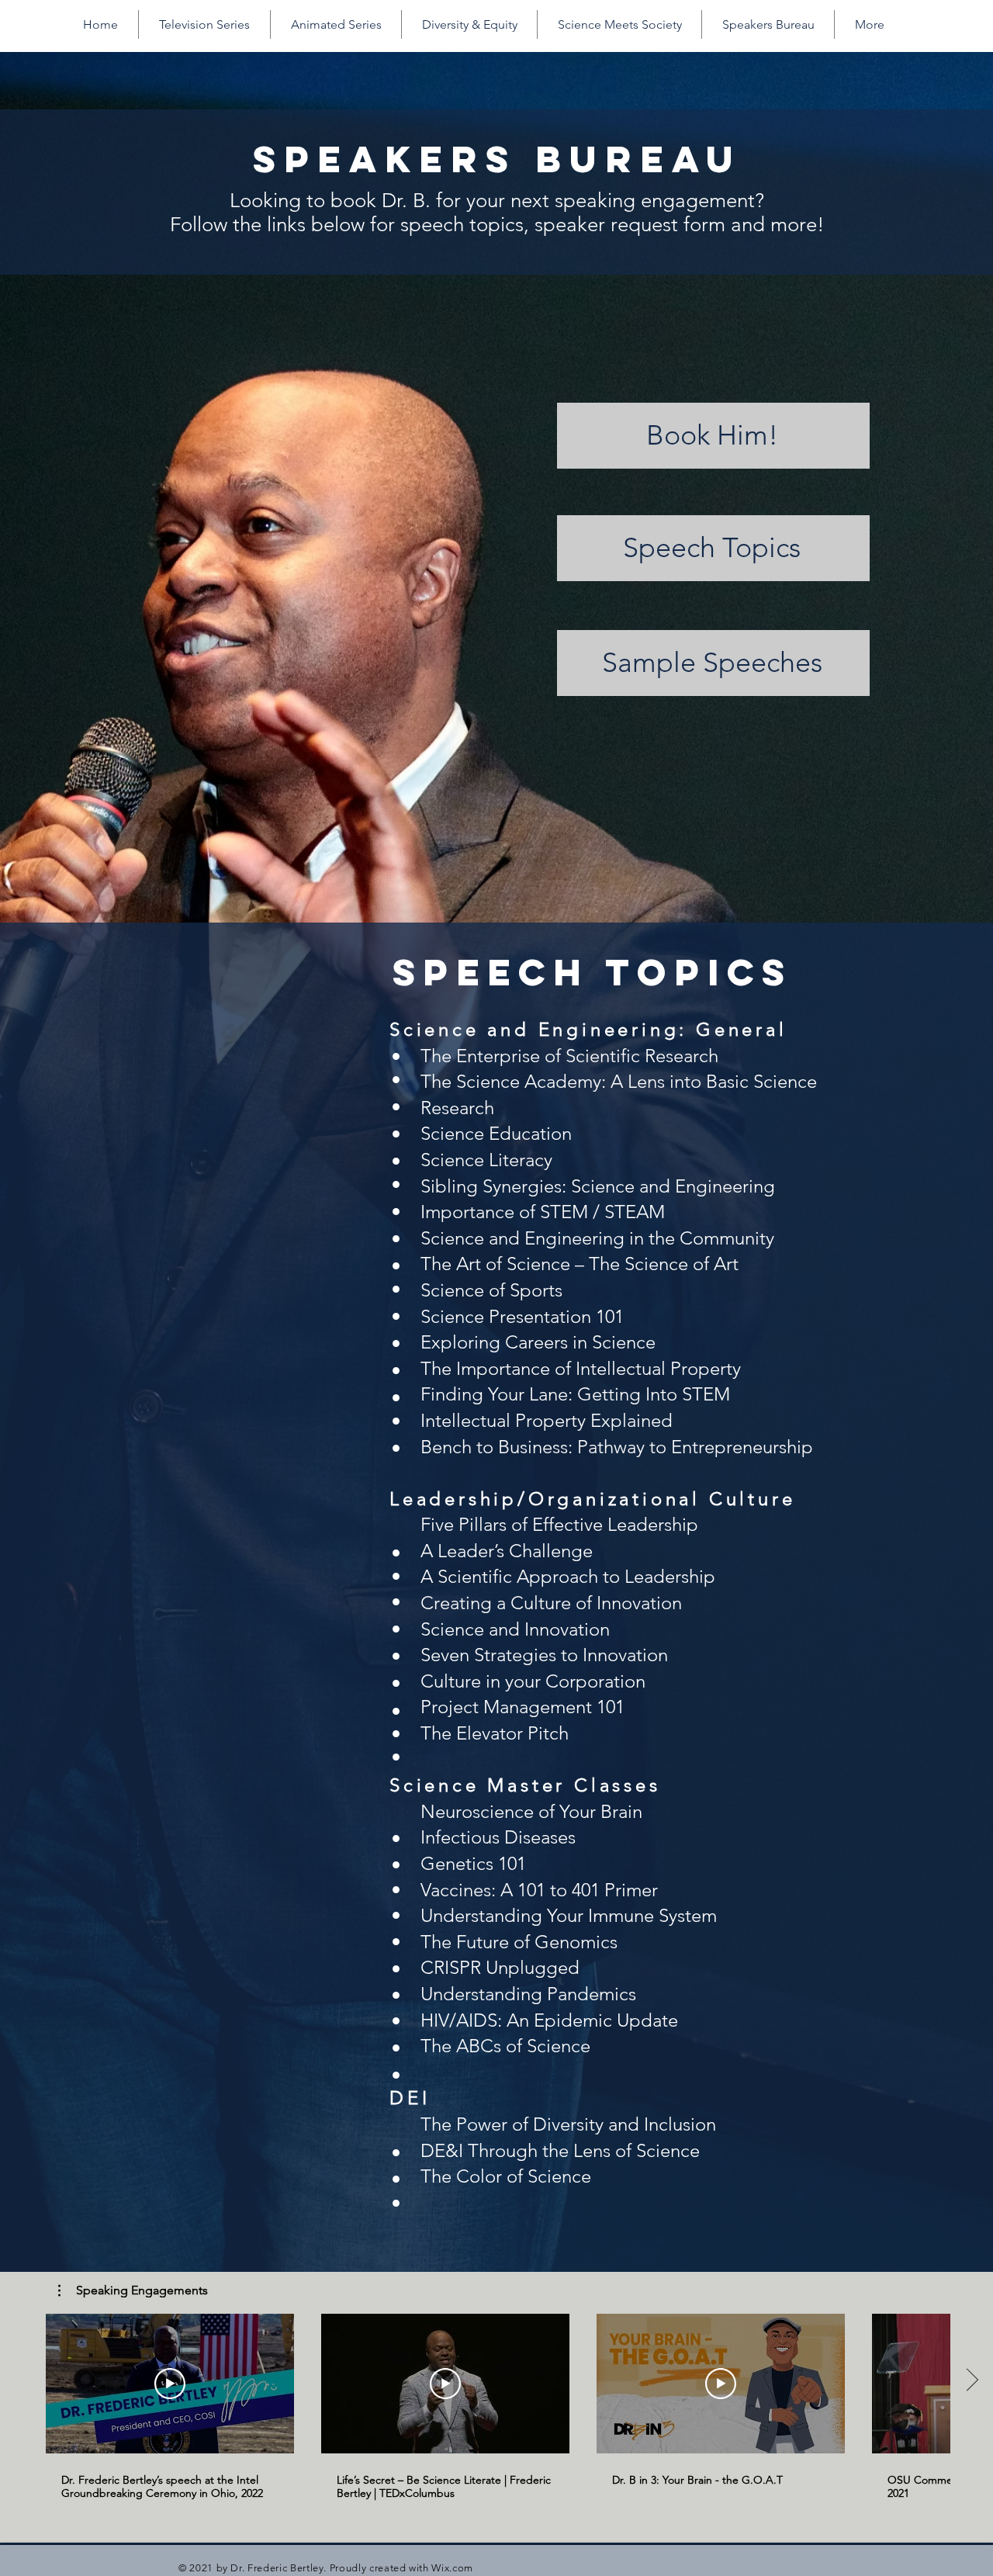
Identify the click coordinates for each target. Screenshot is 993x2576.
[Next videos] (972, 2380)
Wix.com (452, 2568)
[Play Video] (170, 2384)
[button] (133, 2290)
